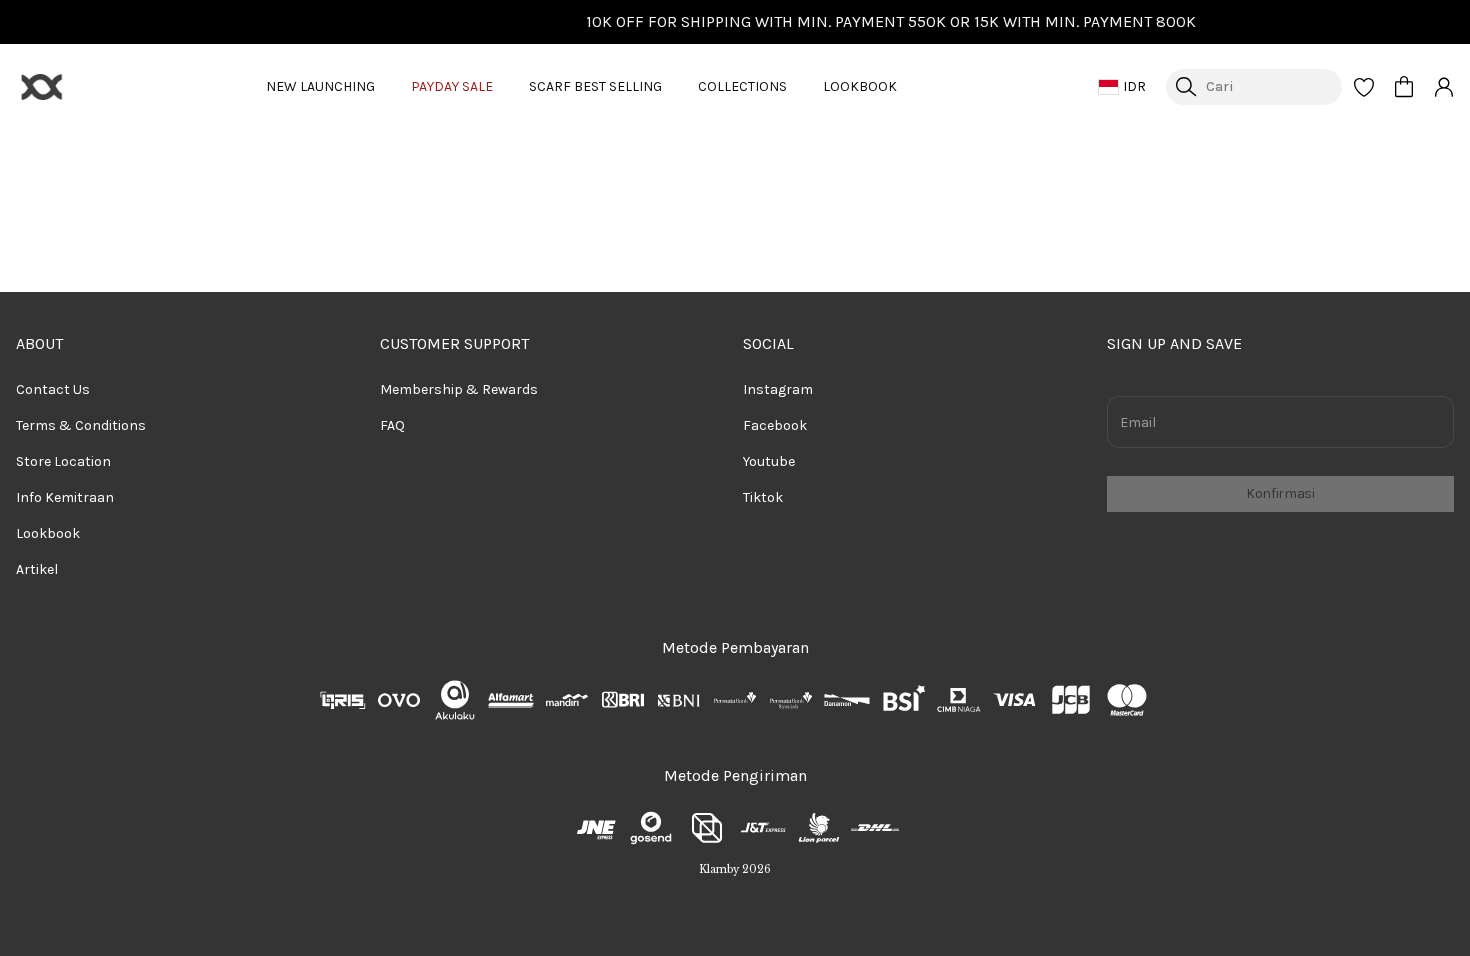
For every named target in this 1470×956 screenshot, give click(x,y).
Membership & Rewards (459, 389)
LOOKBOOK (860, 86)
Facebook (775, 425)
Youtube (769, 461)
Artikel (37, 569)
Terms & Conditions (81, 425)
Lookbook (48, 533)
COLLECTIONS (742, 86)
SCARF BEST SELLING (595, 86)
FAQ (392, 425)
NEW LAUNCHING (320, 86)
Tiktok (763, 497)
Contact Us (53, 389)
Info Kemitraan (65, 497)
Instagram (778, 389)
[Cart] (1404, 87)
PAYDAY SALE (452, 86)
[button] (1364, 87)
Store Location (63, 461)
